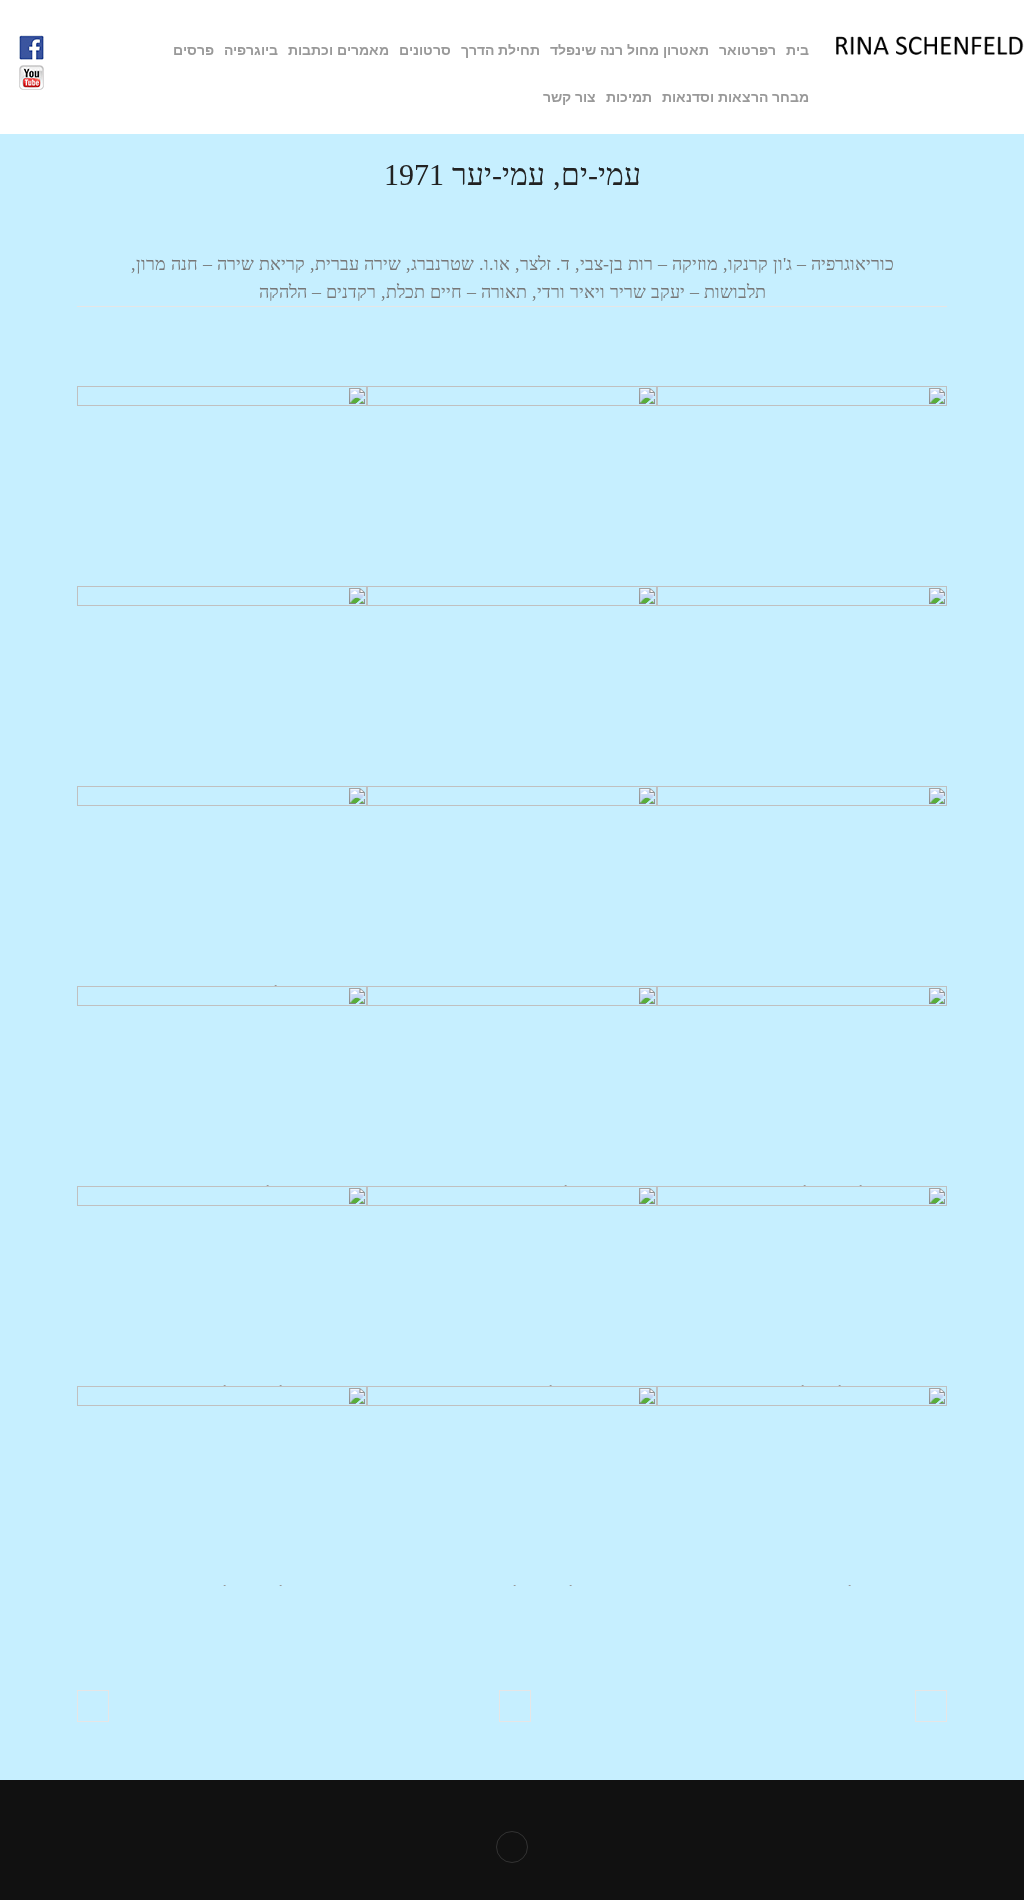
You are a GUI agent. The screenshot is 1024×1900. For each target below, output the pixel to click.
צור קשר (569, 97)
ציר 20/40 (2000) (93, 1706)
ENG (519, 98)
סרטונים (425, 50)
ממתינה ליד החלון (931, 1706)
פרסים (193, 50)
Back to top (512, 1847)
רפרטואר (747, 50)
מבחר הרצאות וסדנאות (735, 97)
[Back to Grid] (515, 1706)
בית (797, 50)
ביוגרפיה (251, 50)
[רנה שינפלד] (929, 50)
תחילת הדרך (500, 50)
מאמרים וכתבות (338, 50)
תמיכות (629, 97)
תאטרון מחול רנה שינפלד (629, 50)
